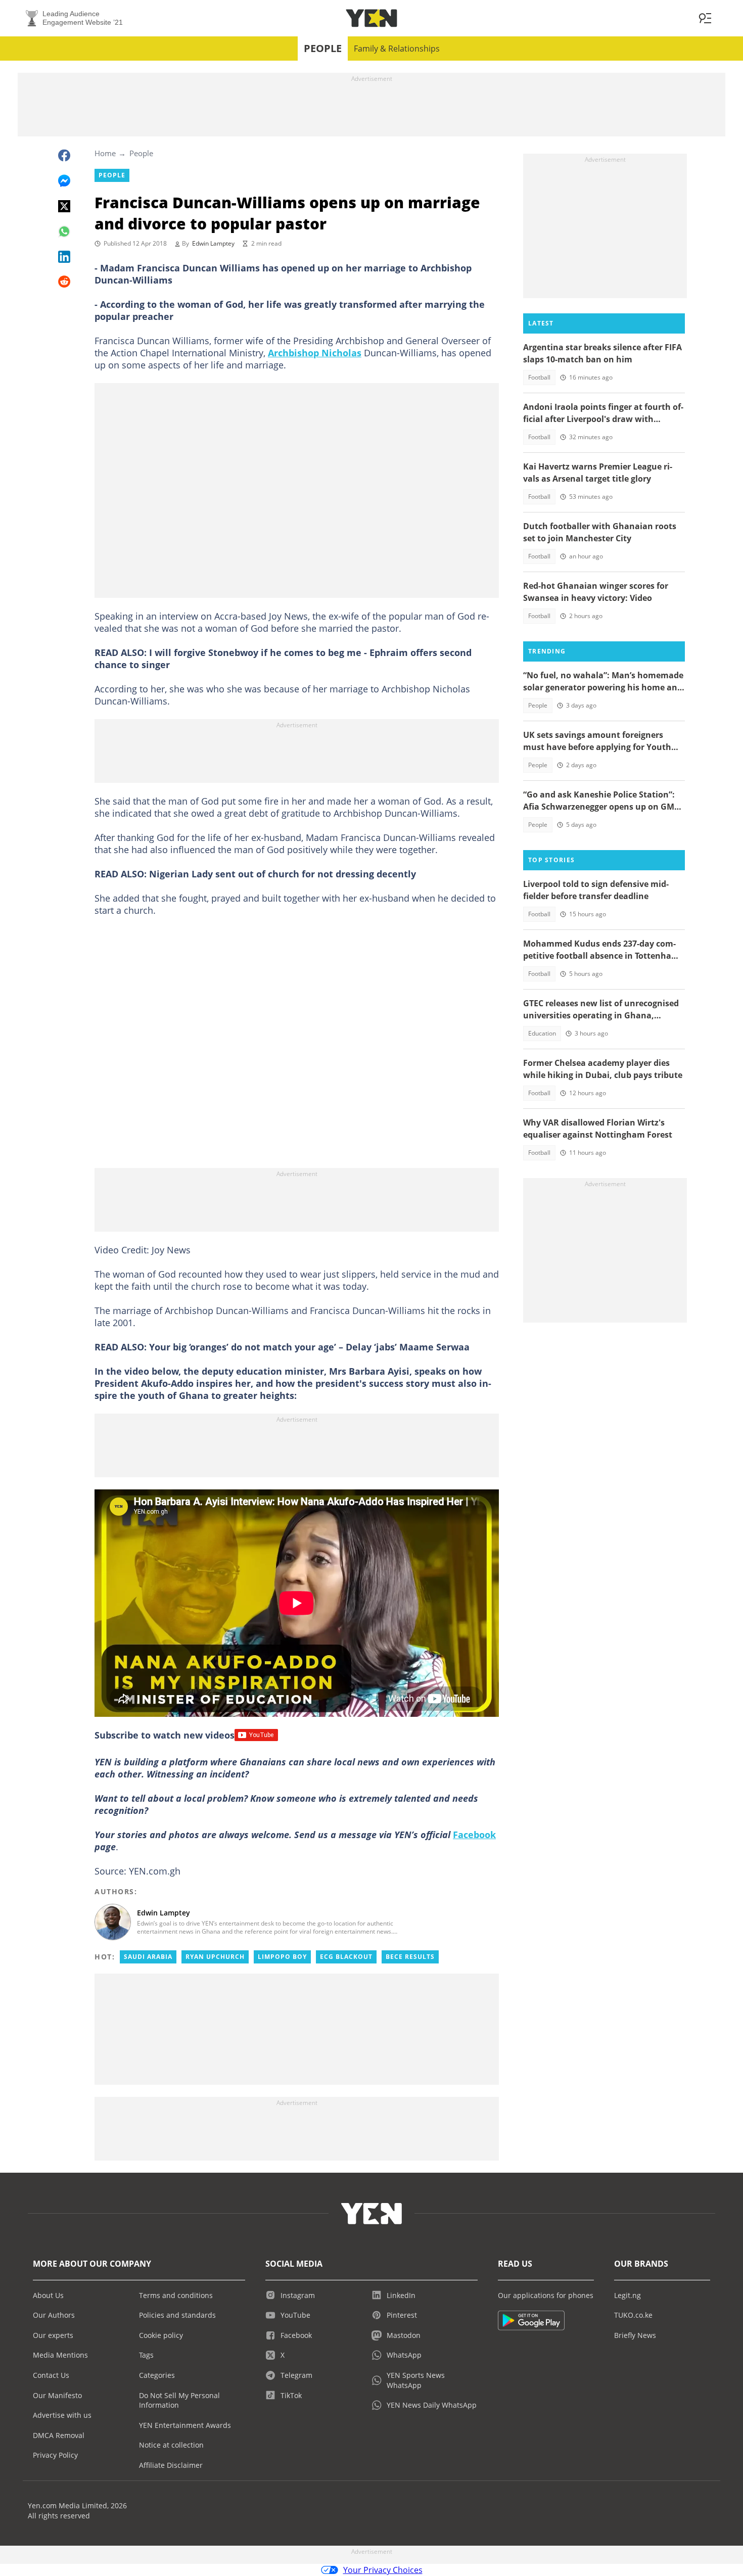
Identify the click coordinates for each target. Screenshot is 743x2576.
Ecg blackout (346, 1957)
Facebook (474, 1835)
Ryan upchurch (215, 1957)
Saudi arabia (148, 1957)
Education (542, 1033)
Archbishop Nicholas (315, 353)
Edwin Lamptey (213, 243)
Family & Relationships (397, 49)
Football (539, 377)
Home (105, 153)
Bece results (410, 1957)
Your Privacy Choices (383, 2570)
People (323, 48)
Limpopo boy (282, 1957)
